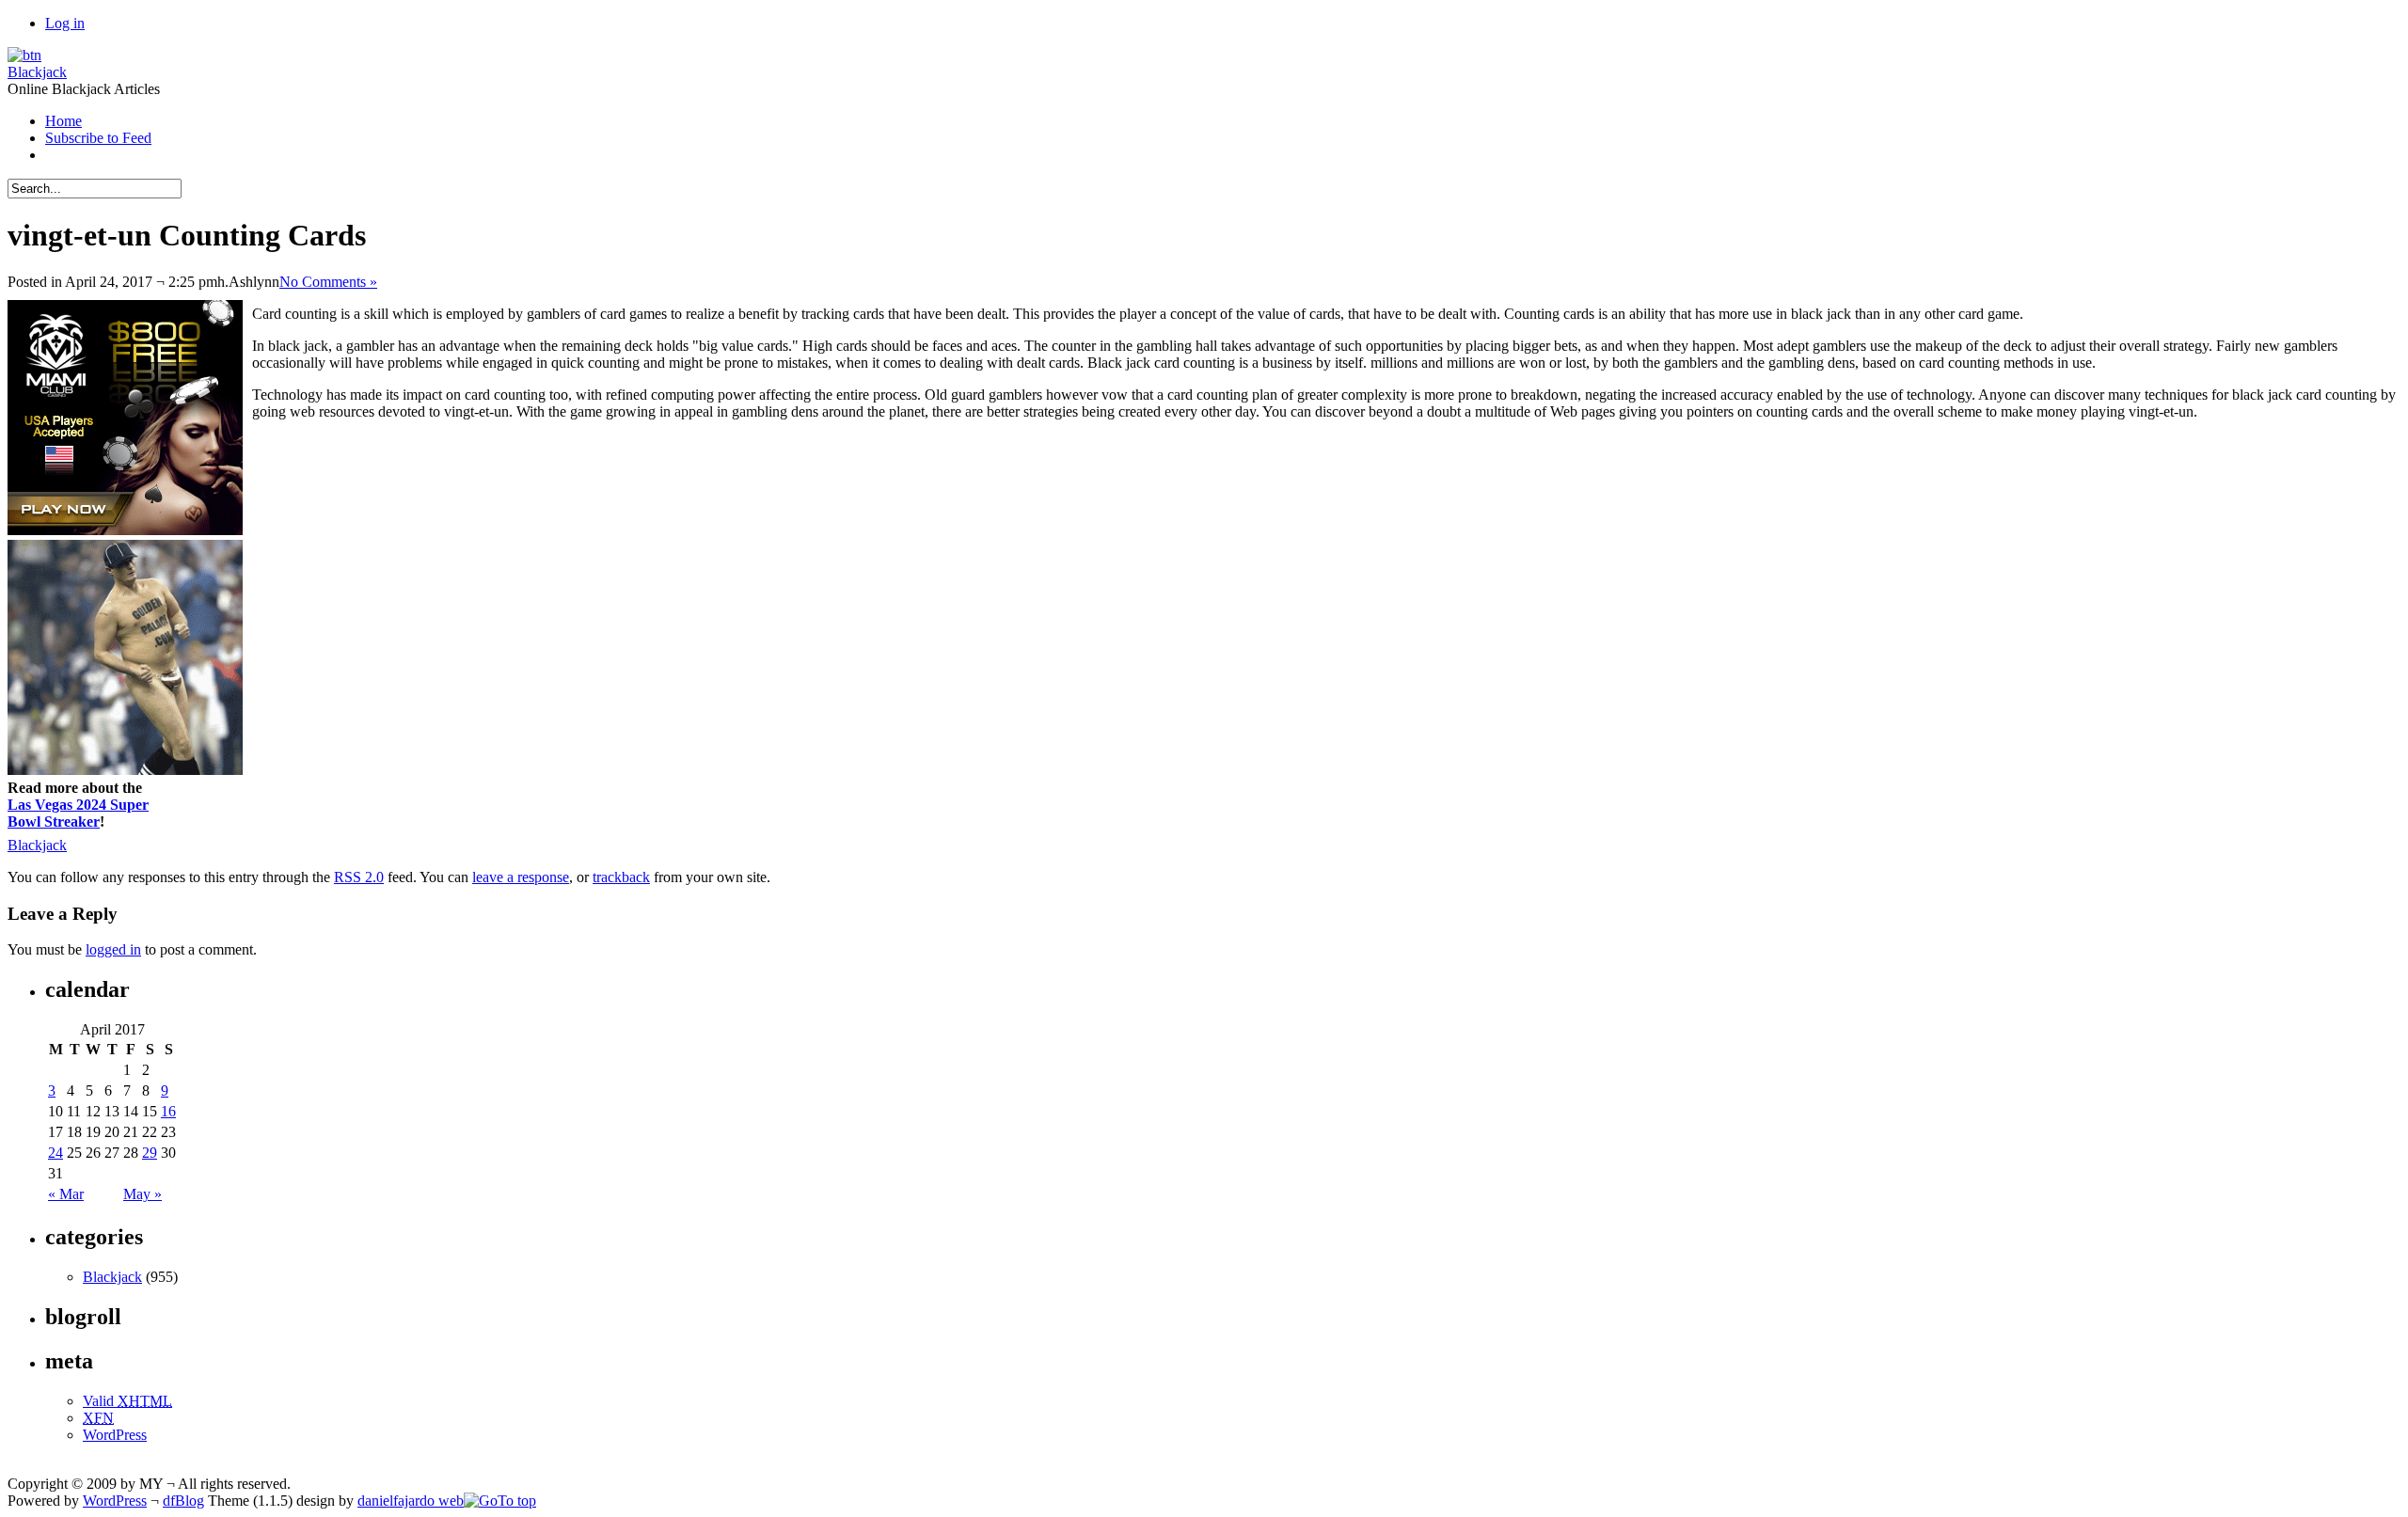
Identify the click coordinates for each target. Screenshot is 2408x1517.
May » (143, 1194)
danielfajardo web (411, 1501)
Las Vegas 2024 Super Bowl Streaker (78, 813)
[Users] (24, 55)
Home (63, 121)
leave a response (521, 877)
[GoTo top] (500, 1501)
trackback (621, 877)
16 (168, 1111)
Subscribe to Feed (98, 138)
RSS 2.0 (359, 877)
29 (150, 1153)
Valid (127, 1401)
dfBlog (183, 1501)
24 (55, 1153)
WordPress (115, 1435)
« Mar (66, 1194)
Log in (65, 23)
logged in (113, 949)
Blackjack (37, 72)
